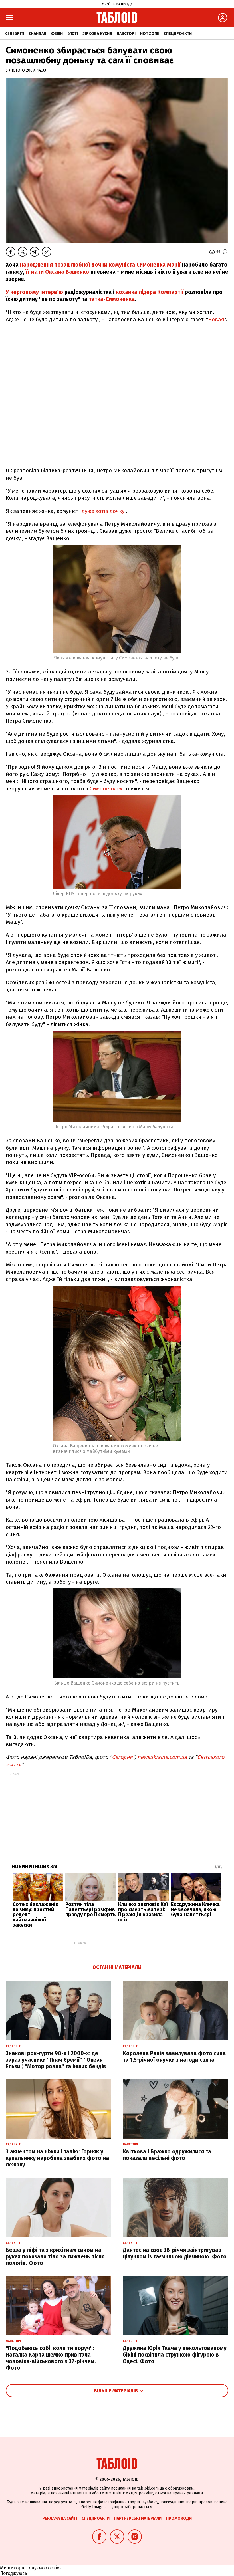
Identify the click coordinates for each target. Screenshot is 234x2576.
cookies (54, 2568)
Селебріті (15, 34)
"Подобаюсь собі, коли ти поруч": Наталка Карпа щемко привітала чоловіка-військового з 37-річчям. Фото (51, 2358)
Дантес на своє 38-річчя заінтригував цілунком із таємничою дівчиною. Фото (175, 2253)
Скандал (38, 34)
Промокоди (179, 2518)
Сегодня (122, 1757)
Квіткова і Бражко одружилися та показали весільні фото (167, 2155)
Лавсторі (126, 34)
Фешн (57, 34)
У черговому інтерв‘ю (34, 292)
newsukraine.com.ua (162, 1757)
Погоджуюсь (14, 2573)
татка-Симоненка (112, 299)
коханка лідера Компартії (150, 292)
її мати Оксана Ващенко (57, 272)
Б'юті (73, 34)
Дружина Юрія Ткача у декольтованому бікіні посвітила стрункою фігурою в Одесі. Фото (175, 2355)
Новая (216, 319)
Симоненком (106, 789)
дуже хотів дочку (103, 511)
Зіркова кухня (97, 34)
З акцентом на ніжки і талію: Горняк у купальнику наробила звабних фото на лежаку (57, 2158)
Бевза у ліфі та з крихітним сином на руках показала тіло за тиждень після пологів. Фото (55, 2257)
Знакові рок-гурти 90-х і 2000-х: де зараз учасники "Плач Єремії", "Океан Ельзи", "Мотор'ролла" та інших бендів (56, 2060)
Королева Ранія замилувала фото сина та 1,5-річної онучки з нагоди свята (174, 2057)
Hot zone (150, 34)
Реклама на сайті (60, 2518)
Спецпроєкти (178, 34)
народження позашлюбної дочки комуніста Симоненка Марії (100, 265)
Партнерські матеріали (138, 2518)
